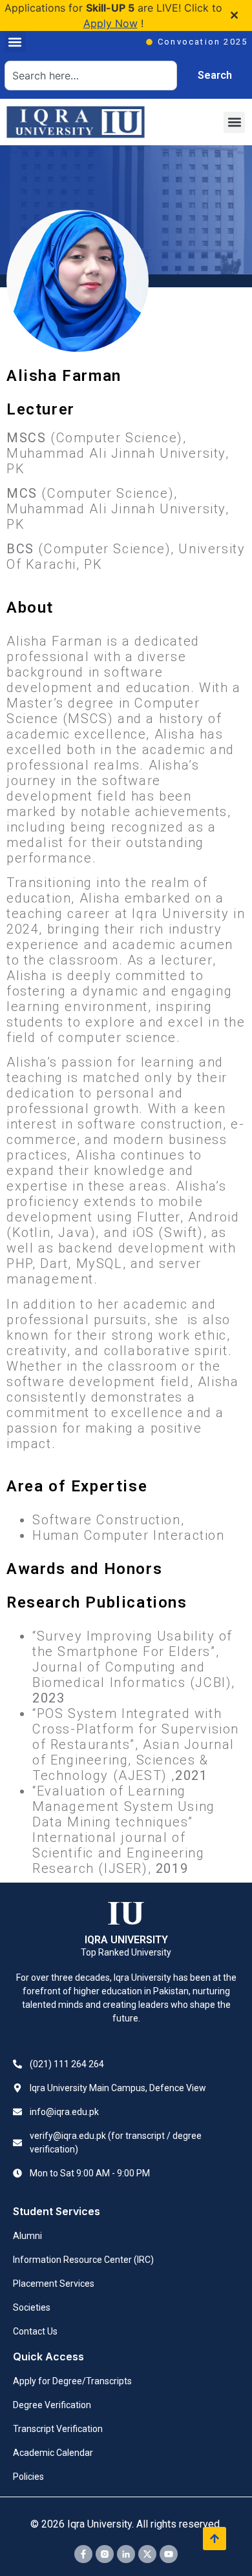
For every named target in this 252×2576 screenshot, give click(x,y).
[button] (15, 42)
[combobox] (91, 76)
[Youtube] (169, 2554)
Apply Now (110, 23)
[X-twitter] (147, 2554)
